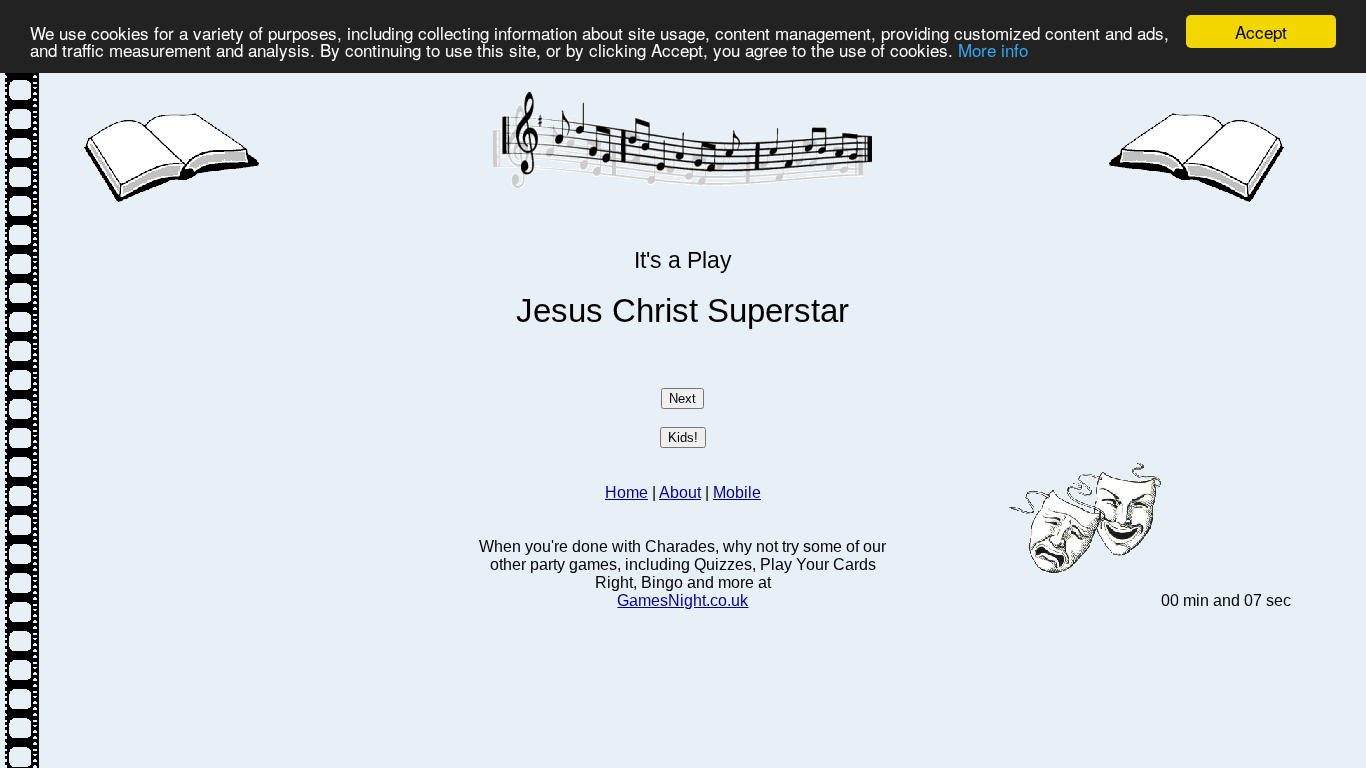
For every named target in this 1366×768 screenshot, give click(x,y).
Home (626, 492)
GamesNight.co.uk (682, 600)
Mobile (737, 492)
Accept (1261, 31)
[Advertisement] (276, 347)
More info (993, 49)
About (680, 492)
